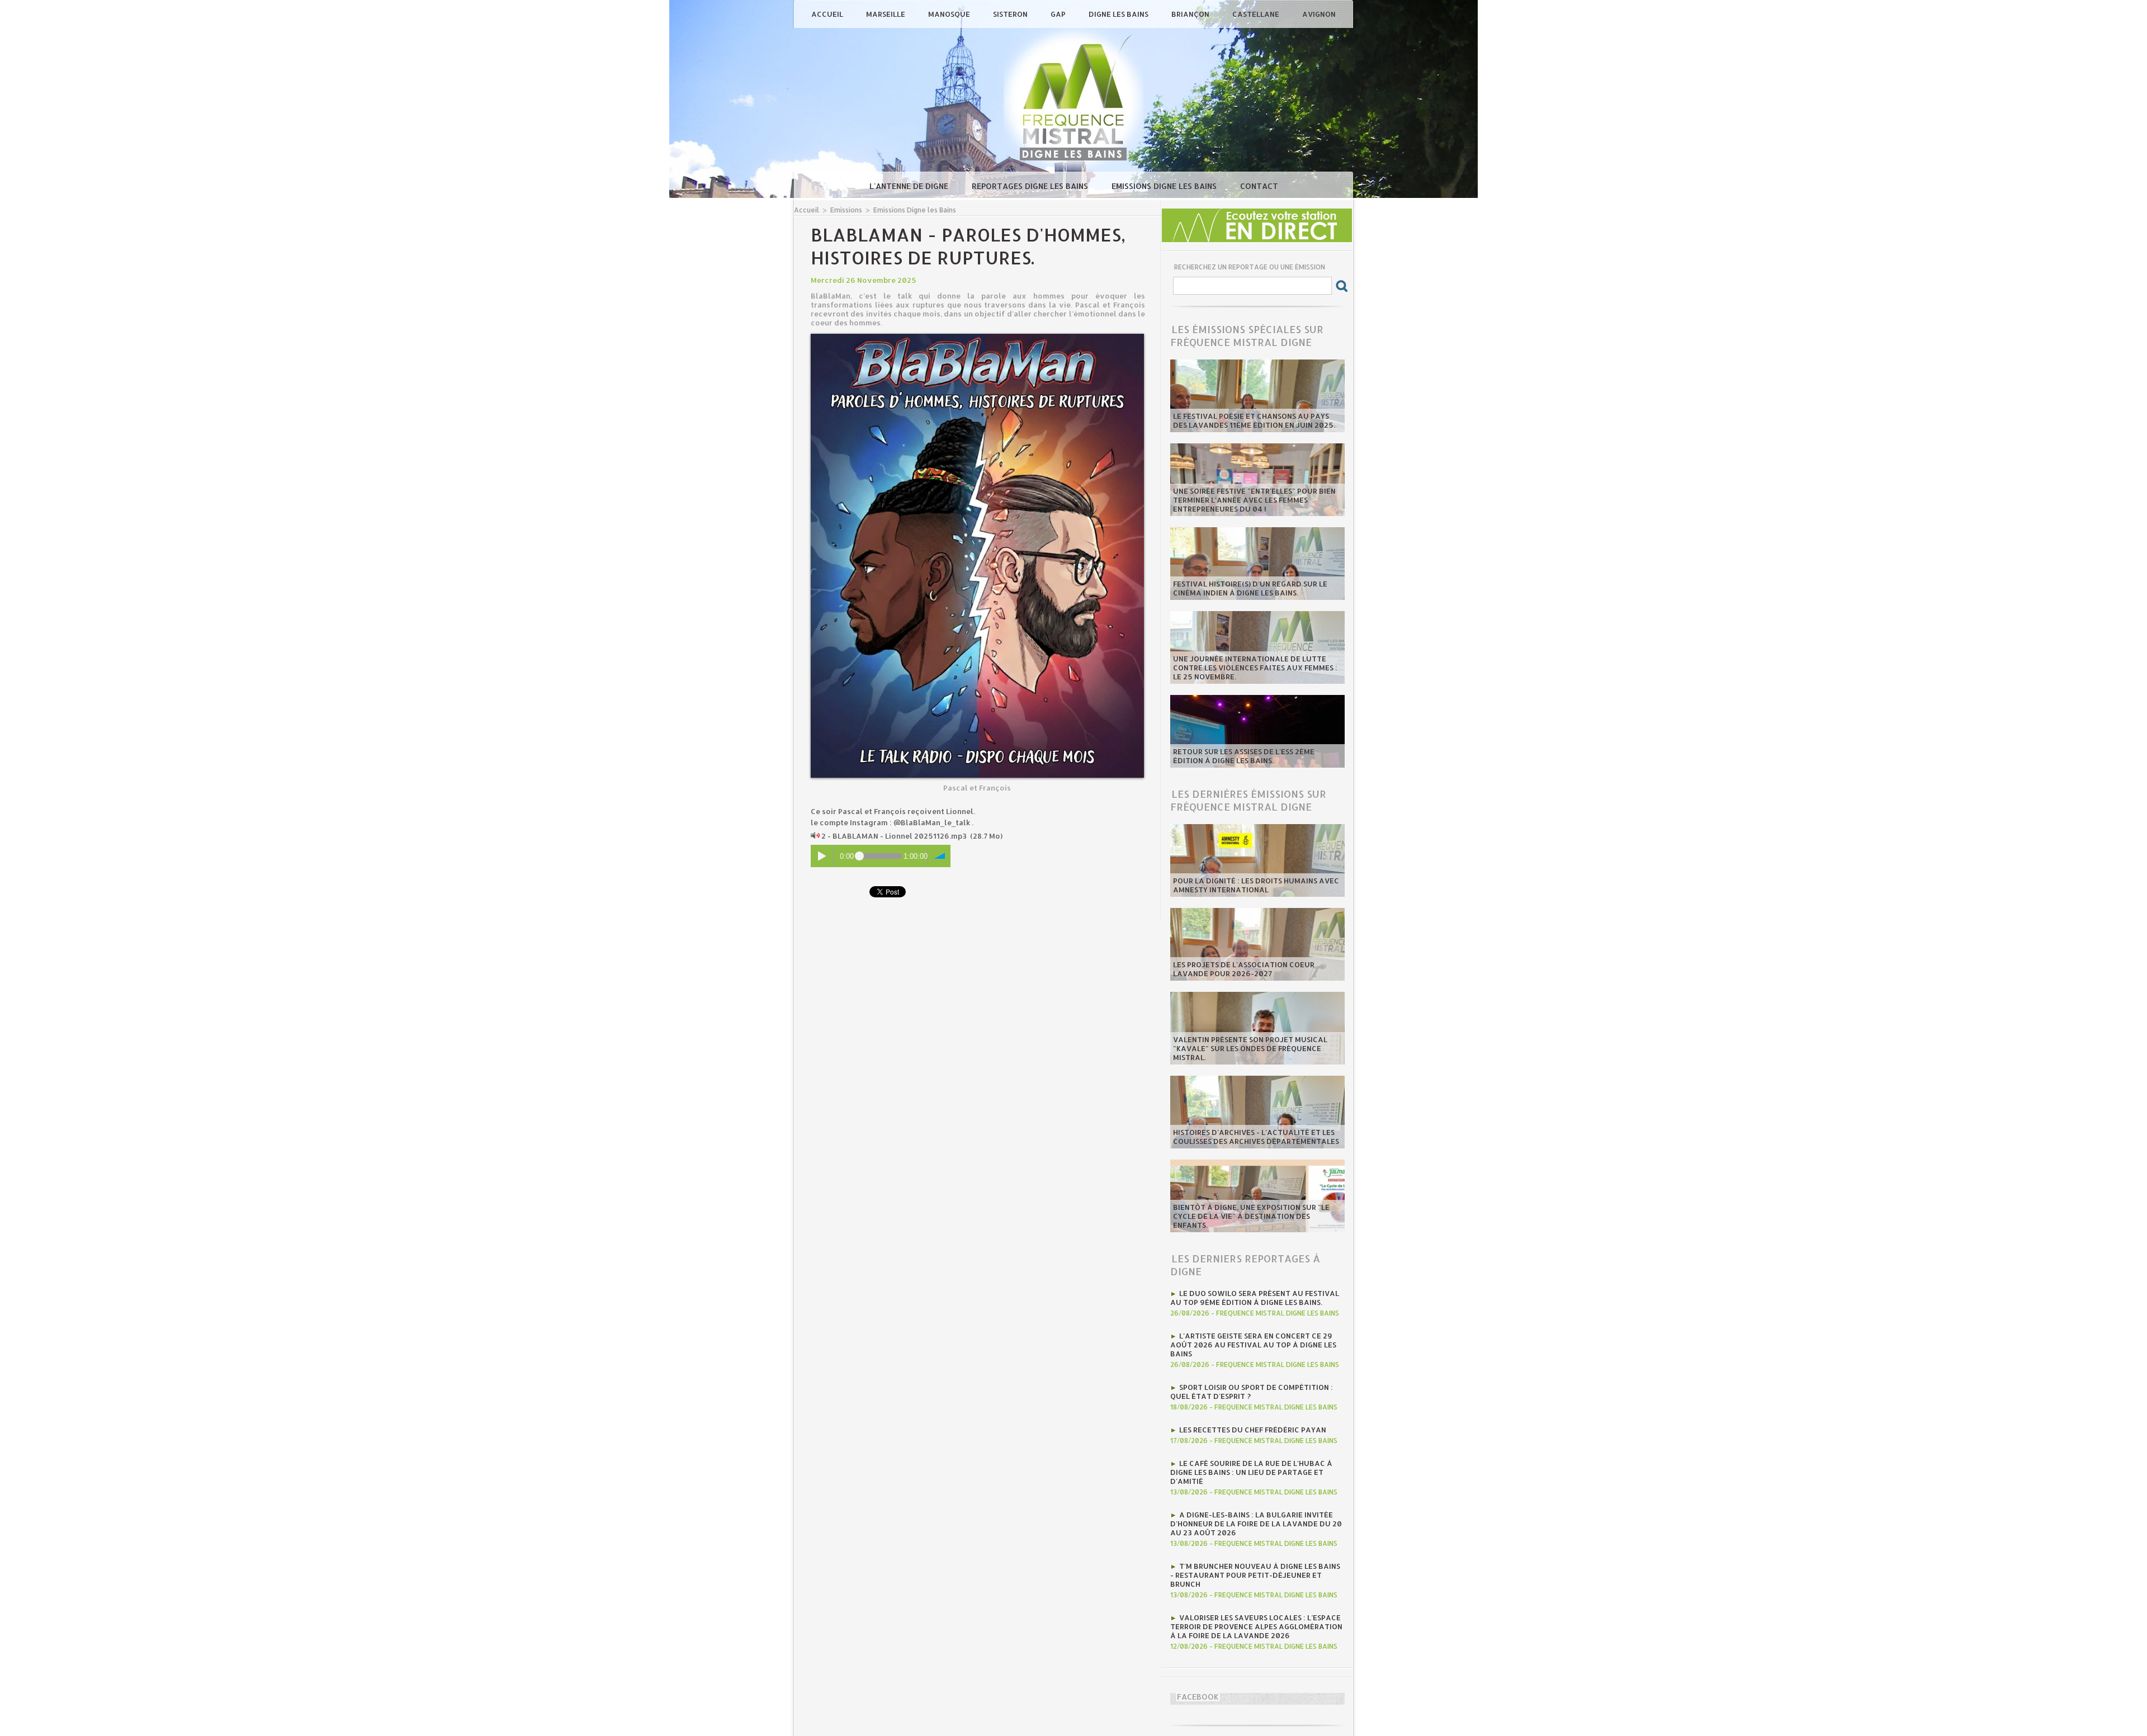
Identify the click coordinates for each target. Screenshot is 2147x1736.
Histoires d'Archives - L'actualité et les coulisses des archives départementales (1256, 1137)
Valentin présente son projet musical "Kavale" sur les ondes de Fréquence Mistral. (1250, 1048)
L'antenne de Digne (910, 186)
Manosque (950, 14)
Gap (1059, 14)
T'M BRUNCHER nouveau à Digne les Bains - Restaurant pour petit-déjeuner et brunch (1255, 1575)
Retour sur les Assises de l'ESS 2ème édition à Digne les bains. (1244, 756)
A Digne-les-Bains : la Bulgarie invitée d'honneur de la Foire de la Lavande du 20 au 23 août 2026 (1256, 1524)
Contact (1259, 186)
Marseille (886, 14)
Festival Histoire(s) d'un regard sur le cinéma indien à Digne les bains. (1250, 588)
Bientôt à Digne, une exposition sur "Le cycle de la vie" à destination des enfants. (1251, 1216)
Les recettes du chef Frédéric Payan (1253, 1430)
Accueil (828, 14)
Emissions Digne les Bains (1165, 186)
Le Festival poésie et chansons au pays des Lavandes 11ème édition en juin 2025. (1254, 420)
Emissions (846, 210)
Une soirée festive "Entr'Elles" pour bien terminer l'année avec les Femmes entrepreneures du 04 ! (1254, 500)
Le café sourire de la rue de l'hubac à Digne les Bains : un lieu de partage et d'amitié (1251, 1472)
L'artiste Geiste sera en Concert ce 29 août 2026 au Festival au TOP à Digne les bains (1253, 1345)
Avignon (1319, 14)
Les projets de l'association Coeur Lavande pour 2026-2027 (1244, 969)
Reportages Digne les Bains (1031, 186)
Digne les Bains (1119, 14)
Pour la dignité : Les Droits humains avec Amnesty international (1256, 885)
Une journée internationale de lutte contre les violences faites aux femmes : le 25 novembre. (1255, 668)
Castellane (1257, 14)
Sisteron (1011, 14)
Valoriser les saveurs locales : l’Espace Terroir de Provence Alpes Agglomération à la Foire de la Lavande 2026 (1256, 1626)
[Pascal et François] (977, 337)
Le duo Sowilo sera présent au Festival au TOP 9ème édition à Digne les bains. (1255, 1298)
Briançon (1191, 14)
